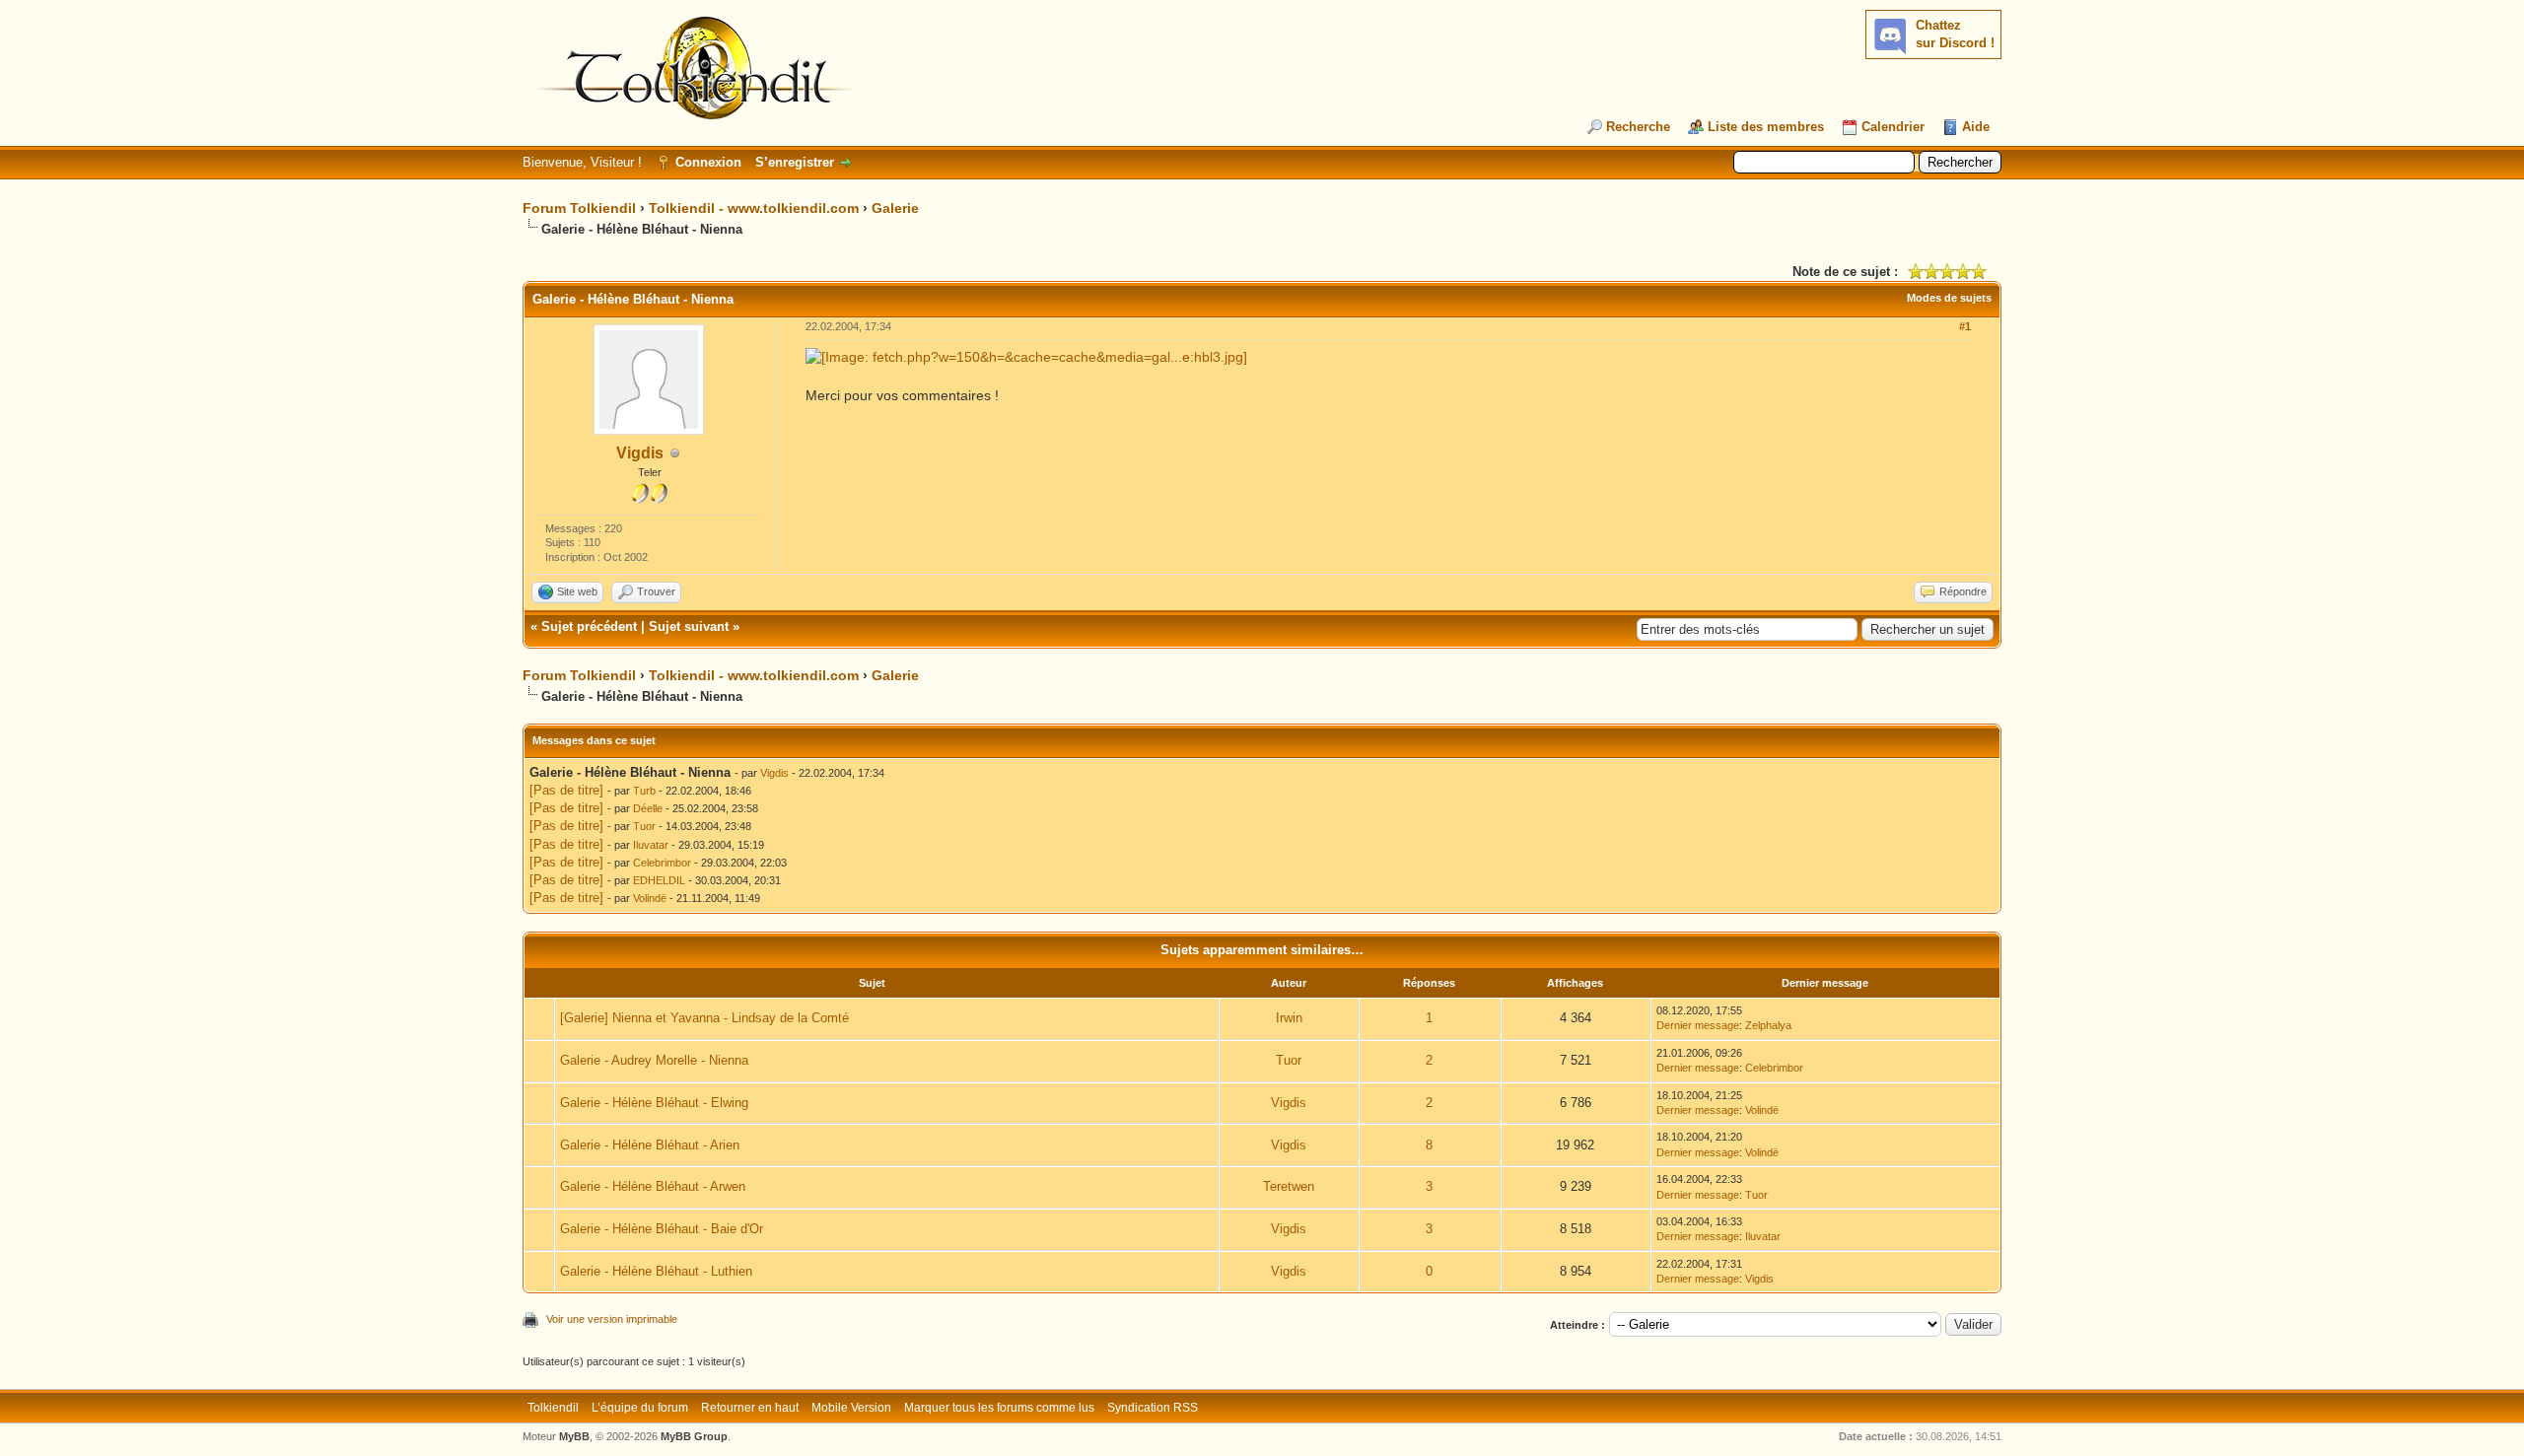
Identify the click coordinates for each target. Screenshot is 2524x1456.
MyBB (574, 1436)
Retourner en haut (750, 1408)
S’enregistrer (795, 162)
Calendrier (1893, 127)
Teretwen (1289, 1186)
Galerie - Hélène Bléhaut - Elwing (654, 1103)
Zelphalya (1768, 1025)
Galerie (895, 208)
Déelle (648, 808)
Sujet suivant (689, 626)
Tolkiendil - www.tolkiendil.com (754, 208)
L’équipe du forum (640, 1408)
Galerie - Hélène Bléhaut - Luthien (656, 1271)
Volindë (650, 898)
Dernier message (1698, 1025)
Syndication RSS (1153, 1408)
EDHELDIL (659, 880)
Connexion (708, 162)
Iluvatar (651, 845)
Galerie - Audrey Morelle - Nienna (654, 1060)
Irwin (1289, 1018)
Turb (644, 791)
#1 (1965, 326)
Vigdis (640, 453)
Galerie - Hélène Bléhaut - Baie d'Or (662, 1229)
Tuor (644, 826)
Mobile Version (851, 1408)
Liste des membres (1766, 127)
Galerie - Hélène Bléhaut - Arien (650, 1145)
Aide (1976, 127)
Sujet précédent (589, 626)
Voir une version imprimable (612, 1319)
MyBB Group (694, 1436)
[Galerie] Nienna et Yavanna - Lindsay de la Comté (704, 1018)
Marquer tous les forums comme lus (999, 1408)
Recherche (1638, 127)
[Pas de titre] (566, 790)
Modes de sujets (1949, 298)
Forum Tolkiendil (579, 208)
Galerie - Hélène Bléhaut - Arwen (653, 1186)
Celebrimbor (662, 863)
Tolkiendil (553, 1408)
